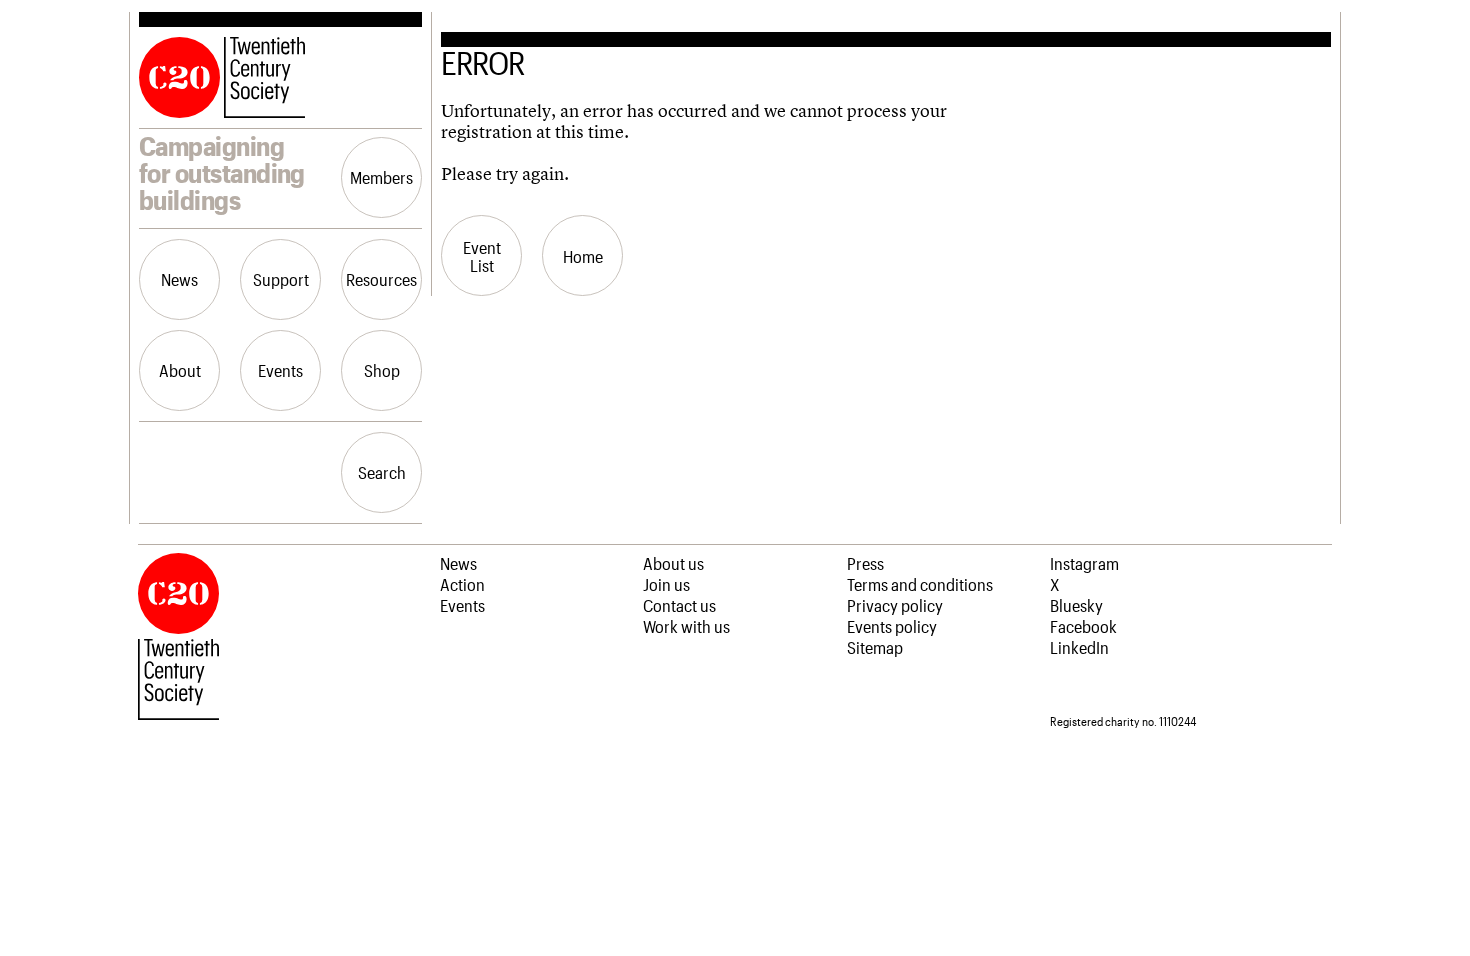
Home (583, 256)
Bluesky (1076, 605)
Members (381, 177)
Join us (666, 584)
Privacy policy (895, 605)
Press (865, 563)
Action (462, 584)
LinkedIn (1079, 647)
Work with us (686, 626)
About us (673, 563)
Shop (382, 370)
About (180, 370)
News (179, 279)
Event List (482, 256)
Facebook (1083, 626)
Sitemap (875, 647)
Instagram (1084, 563)
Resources (381, 279)
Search (382, 472)
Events (280, 370)
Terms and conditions (920, 584)
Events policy (892, 626)
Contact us (679, 605)
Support (281, 279)
